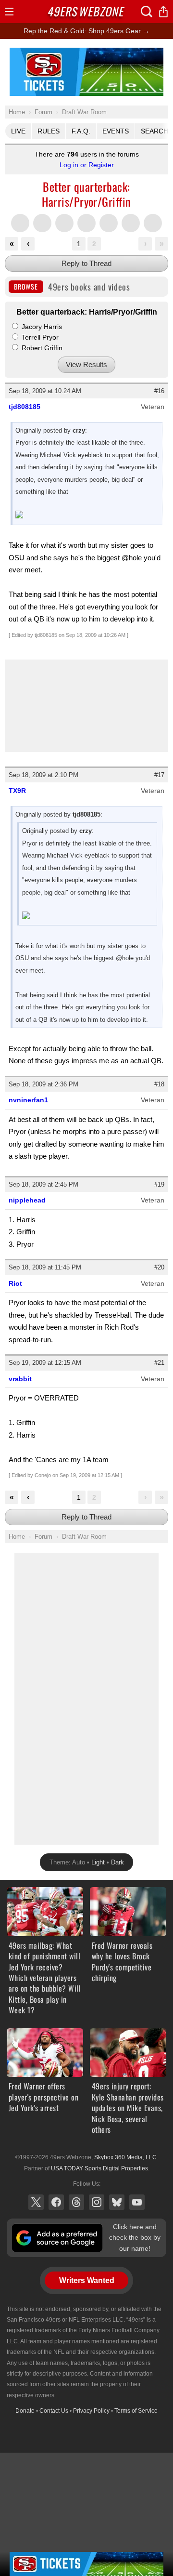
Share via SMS (109, 223)
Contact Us (54, 2411)
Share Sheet (153, 223)
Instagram (97, 2202)
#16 (159, 391)
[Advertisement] (86, 1697)
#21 (159, 1363)
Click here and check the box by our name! (135, 2238)
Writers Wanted (87, 2280)
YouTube (137, 2202)
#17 (159, 775)
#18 (159, 1084)
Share (163, 12)
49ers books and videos (72, 287)
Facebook (56, 2202)
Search (147, 12)
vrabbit (20, 1379)
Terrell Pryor (39, 337)
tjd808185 (25, 407)
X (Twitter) (36, 2202)
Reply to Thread (86, 263)
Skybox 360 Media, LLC (125, 2157)
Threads (76, 2202)
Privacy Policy (91, 2411)
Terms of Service (136, 2411)
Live (18, 131)
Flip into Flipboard (86, 223)
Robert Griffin (41, 348)
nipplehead (27, 1200)
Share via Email (131, 223)
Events (116, 131)
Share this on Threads (64, 223)
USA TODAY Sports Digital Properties (99, 2168)
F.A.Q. (81, 131)
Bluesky (117, 2202)
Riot (15, 1283)
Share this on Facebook (42, 223)
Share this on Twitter (20, 223)
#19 (159, 1184)
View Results (86, 364)
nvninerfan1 (28, 1100)
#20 (159, 1267)
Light (98, 1862)
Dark (117, 1862)
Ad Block (87, 53)
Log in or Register (87, 165)
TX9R (17, 791)
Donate (25, 2411)
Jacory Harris (41, 327)
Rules (49, 131)
